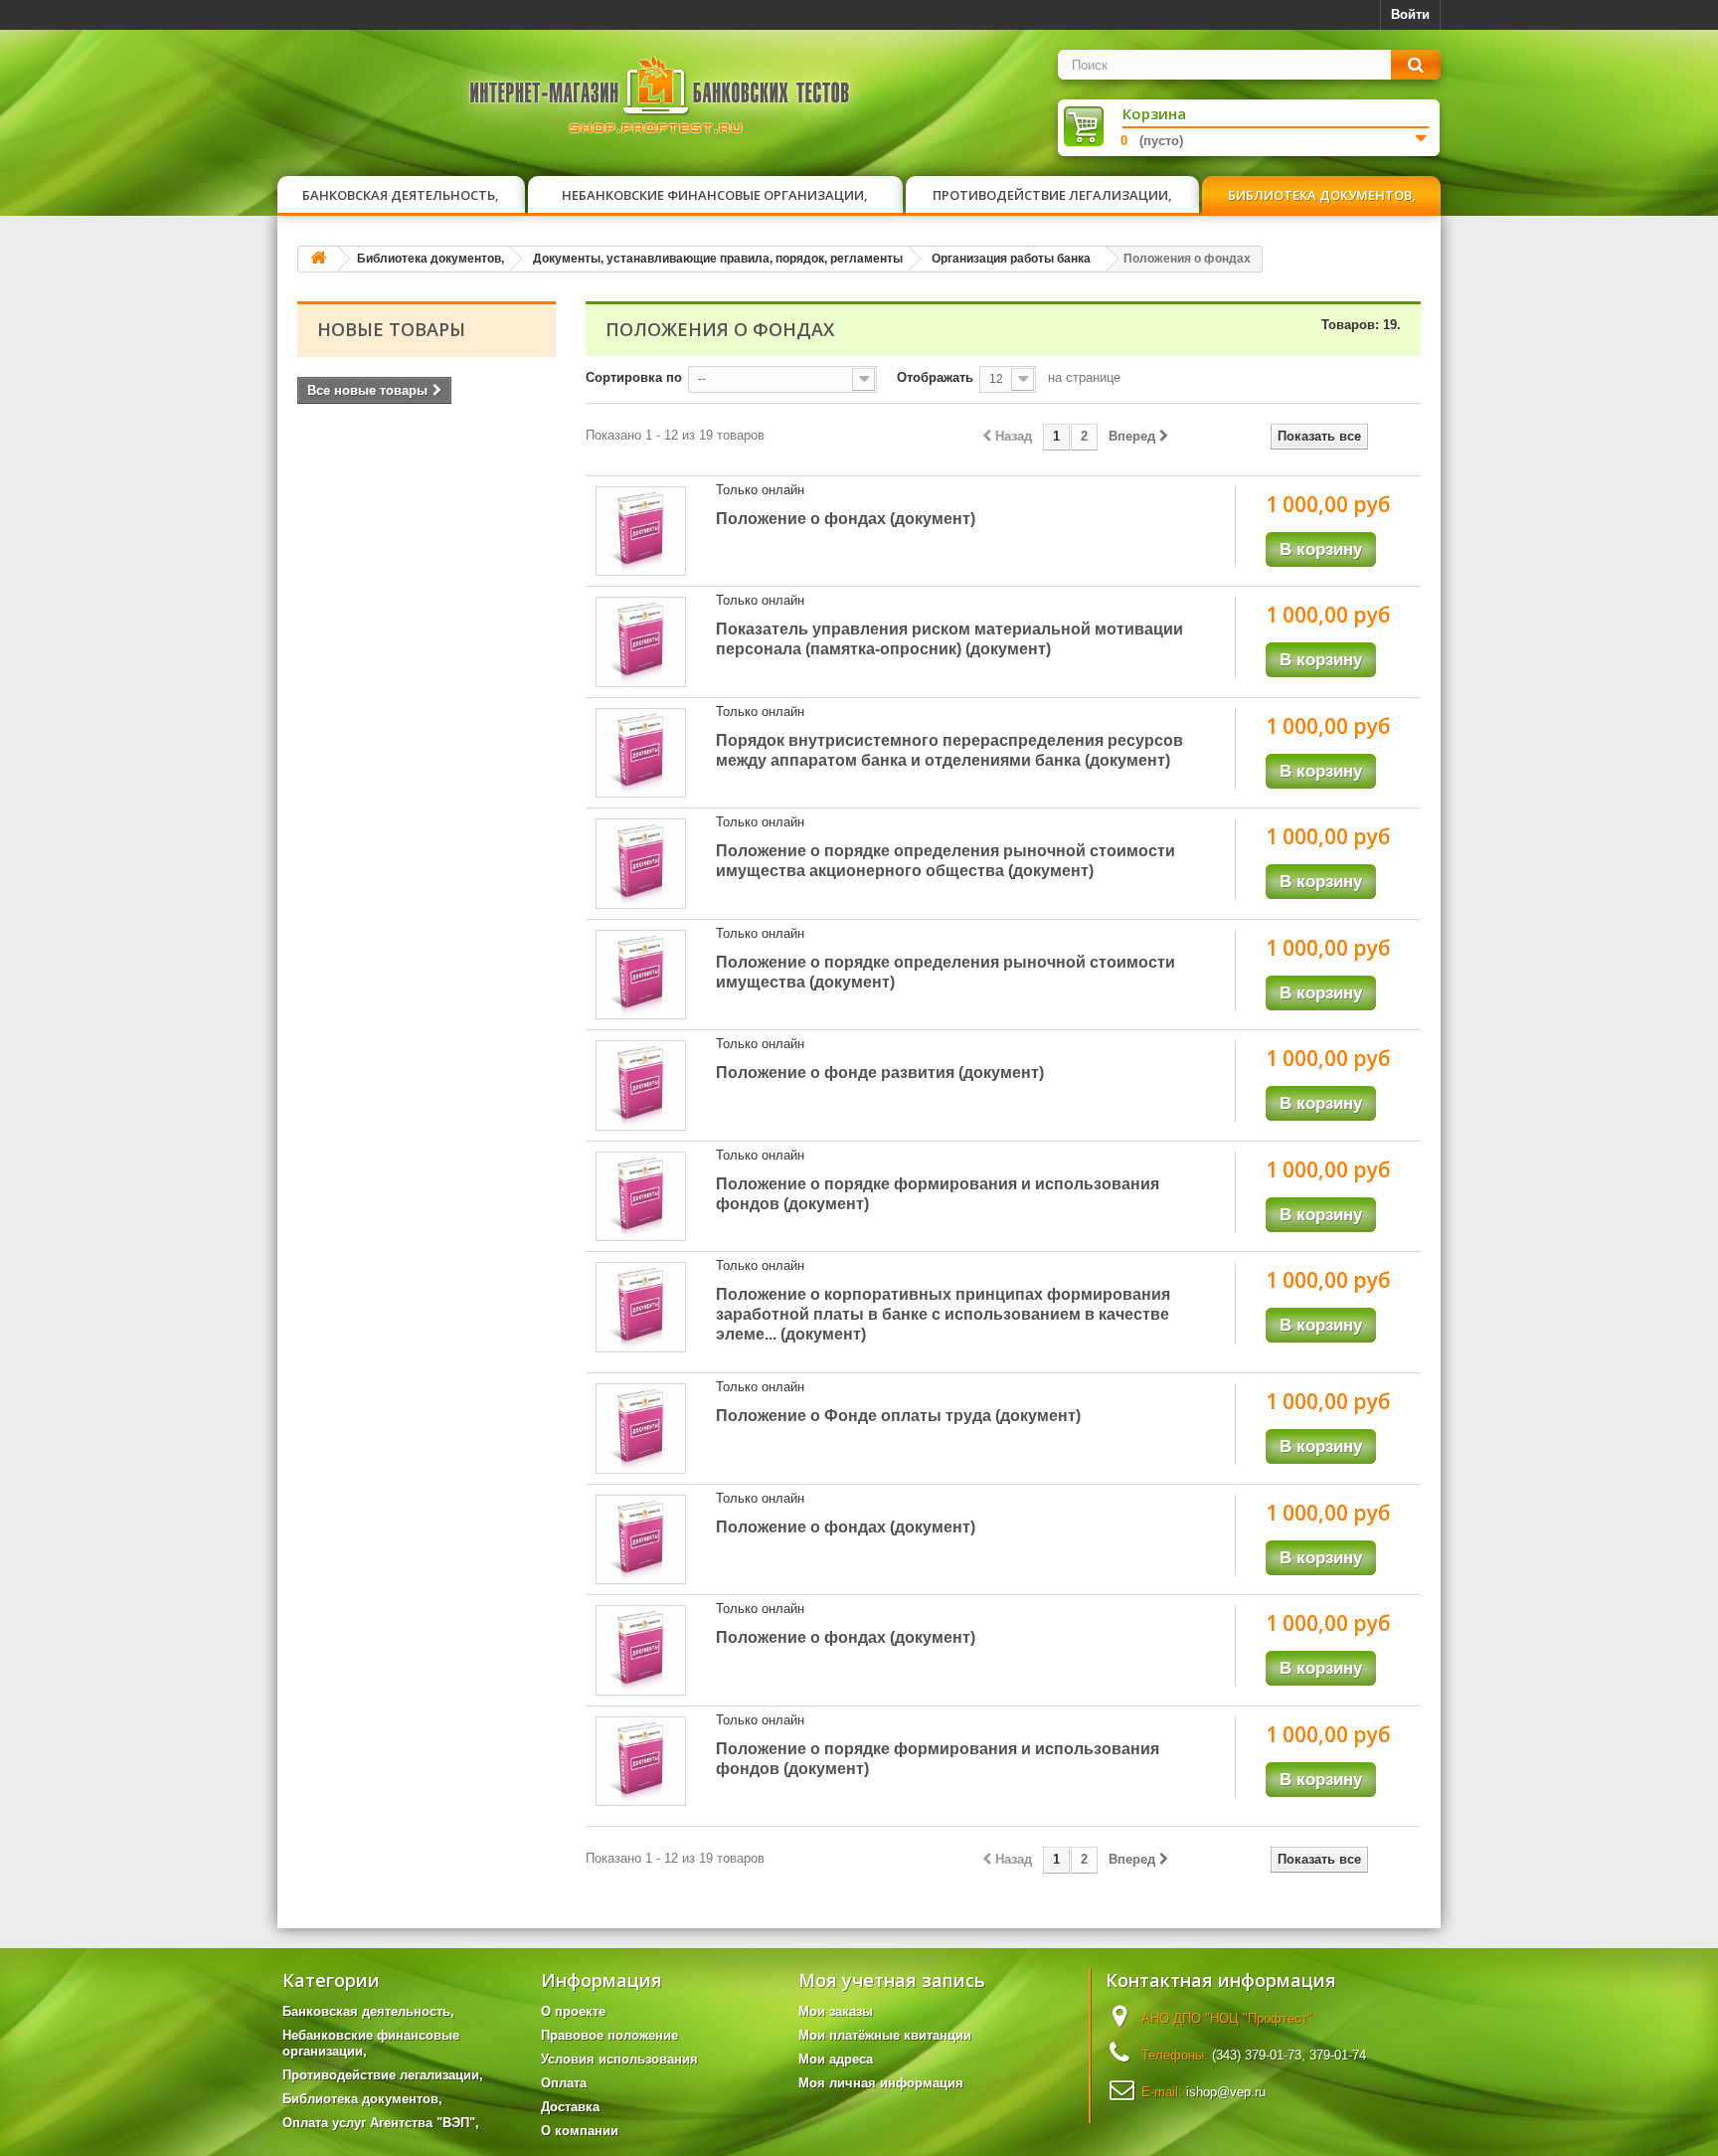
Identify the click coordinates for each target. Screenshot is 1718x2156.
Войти (1410, 14)
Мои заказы (836, 2011)
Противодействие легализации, (1052, 195)
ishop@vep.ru (1226, 2092)
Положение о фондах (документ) (846, 519)
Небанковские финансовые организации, (715, 195)
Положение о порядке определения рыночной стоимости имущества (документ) (945, 972)
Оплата (564, 2083)
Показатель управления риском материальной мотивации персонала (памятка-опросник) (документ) (949, 639)
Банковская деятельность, (401, 195)
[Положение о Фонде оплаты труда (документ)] (641, 1429)
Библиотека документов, (1322, 195)
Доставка (570, 2107)
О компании (580, 2131)
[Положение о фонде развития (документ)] (641, 1085)
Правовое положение (609, 2035)
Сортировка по (634, 377)
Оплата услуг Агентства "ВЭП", (381, 2123)
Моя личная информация (881, 2083)
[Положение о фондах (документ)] (641, 532)
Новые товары (391, 329)
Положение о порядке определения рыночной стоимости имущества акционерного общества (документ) (945, 861)
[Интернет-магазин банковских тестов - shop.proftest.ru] (660, 99)
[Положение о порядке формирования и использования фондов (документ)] (641, 1197)
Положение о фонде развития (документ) (880, 1073)
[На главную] (318, 259)
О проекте (573, 2011)
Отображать (935, 377)
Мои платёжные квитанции (885, 2035)
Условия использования (619, 2059)
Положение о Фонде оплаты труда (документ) (898, 1416)
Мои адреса (836, 2059)
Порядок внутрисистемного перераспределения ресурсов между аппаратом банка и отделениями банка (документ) (949, 750)
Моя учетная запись (892, 1980)
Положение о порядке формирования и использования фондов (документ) (938, 1194)
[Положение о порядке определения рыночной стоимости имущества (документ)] (641, 975)
